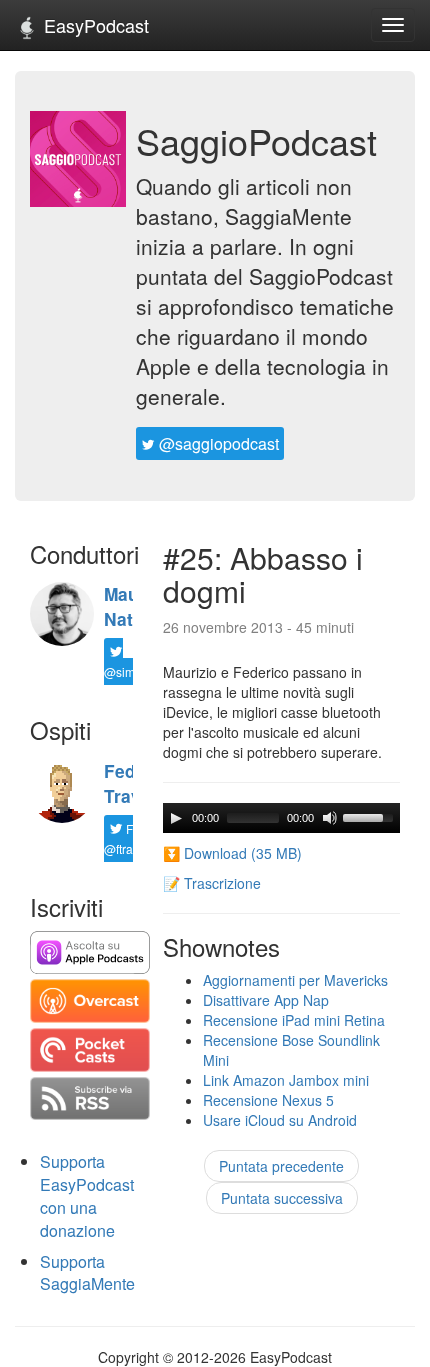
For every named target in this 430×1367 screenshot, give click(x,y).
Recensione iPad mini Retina (294, 1020)
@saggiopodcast (217, 443)
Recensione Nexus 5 (268, 1100)
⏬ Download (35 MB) (232, 853)
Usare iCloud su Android (280, 1120)
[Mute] (330, 818)
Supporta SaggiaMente (87, 1273)
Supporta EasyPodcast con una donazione (87, 1196)
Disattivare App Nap (266, 1000)
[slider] (371, 816)
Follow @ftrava (133, 838)
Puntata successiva (282, 1198)
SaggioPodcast (256, 140)
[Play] (176, 818)
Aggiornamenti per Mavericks (295, 980)
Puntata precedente (281, 1166)
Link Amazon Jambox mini (286, 1080)
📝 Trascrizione (212, 883)
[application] (281, 818)
